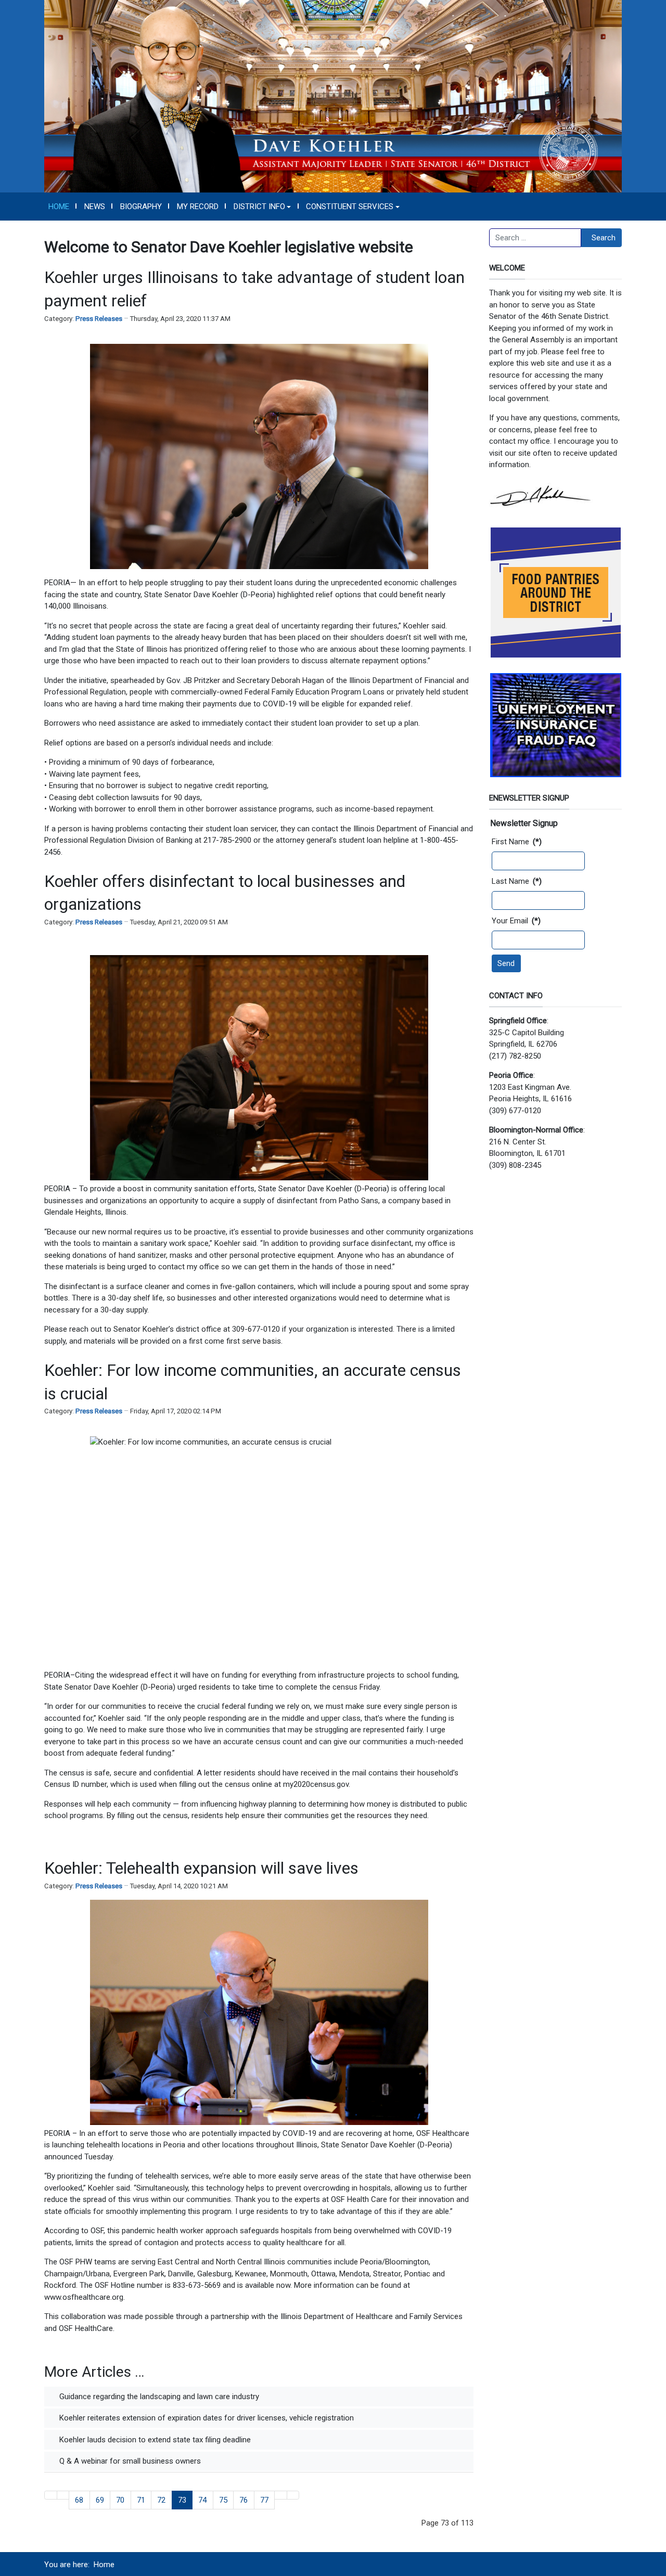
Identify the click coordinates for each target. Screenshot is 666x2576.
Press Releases (99, 319)
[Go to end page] (293, 2495)
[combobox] (535, 238)
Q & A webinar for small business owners (129, 2461)
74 (202, 2500)
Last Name (517, 881)
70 (120, 2500)
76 (244, 2500)
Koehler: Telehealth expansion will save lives (201, 1868)
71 (141, 2500)
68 (79, 2500)
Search (604, 238)
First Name (517, 842)
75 (223, 2500)
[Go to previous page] (63, 2495)
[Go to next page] (281, 2495)
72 (161, 2500)
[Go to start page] (51, 2495)
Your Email (516, 921)
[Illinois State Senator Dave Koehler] (333, 96)
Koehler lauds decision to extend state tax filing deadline (154, 2440)
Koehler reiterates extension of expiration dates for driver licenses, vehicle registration (206, 2418)
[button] (262, 207)
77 (264, 2500)
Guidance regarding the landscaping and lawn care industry (158, 2397)
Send (506, 963)
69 (100, 2500)
